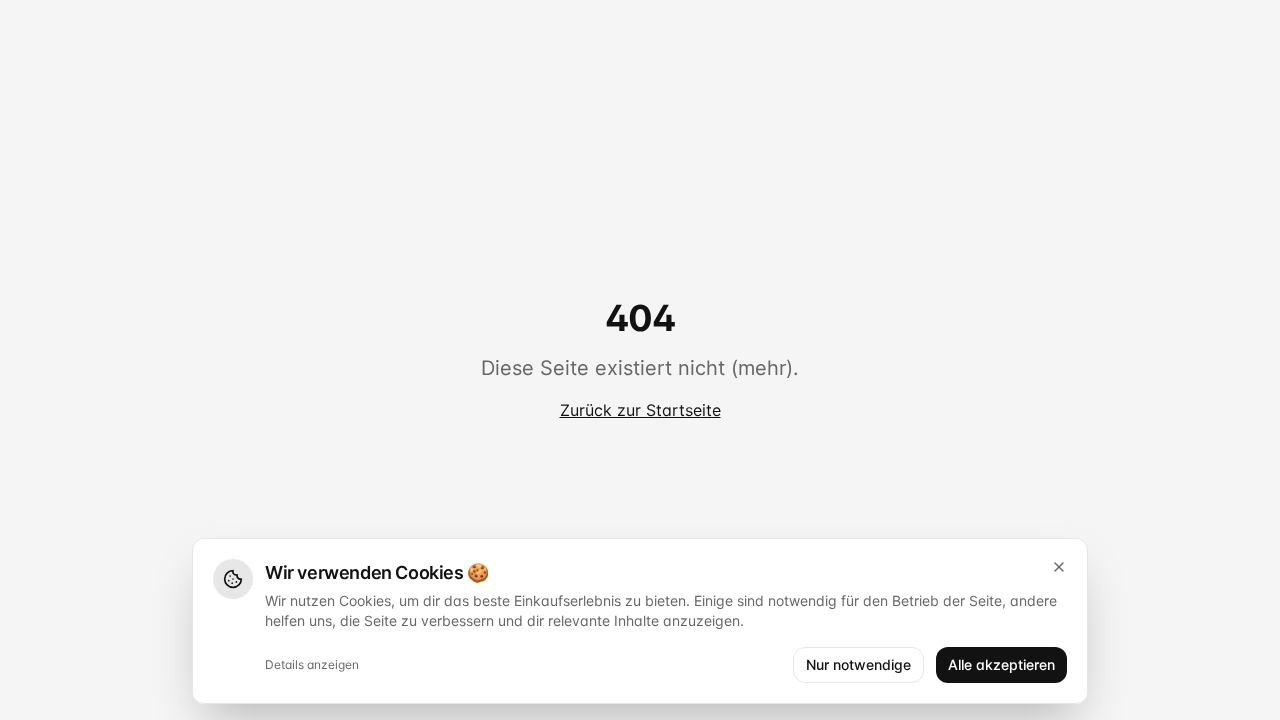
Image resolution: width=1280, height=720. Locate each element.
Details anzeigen (312, 664)
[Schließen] (1059, 567)
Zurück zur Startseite (640, 410)
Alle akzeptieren (1001, 664)
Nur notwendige (858, 664)
